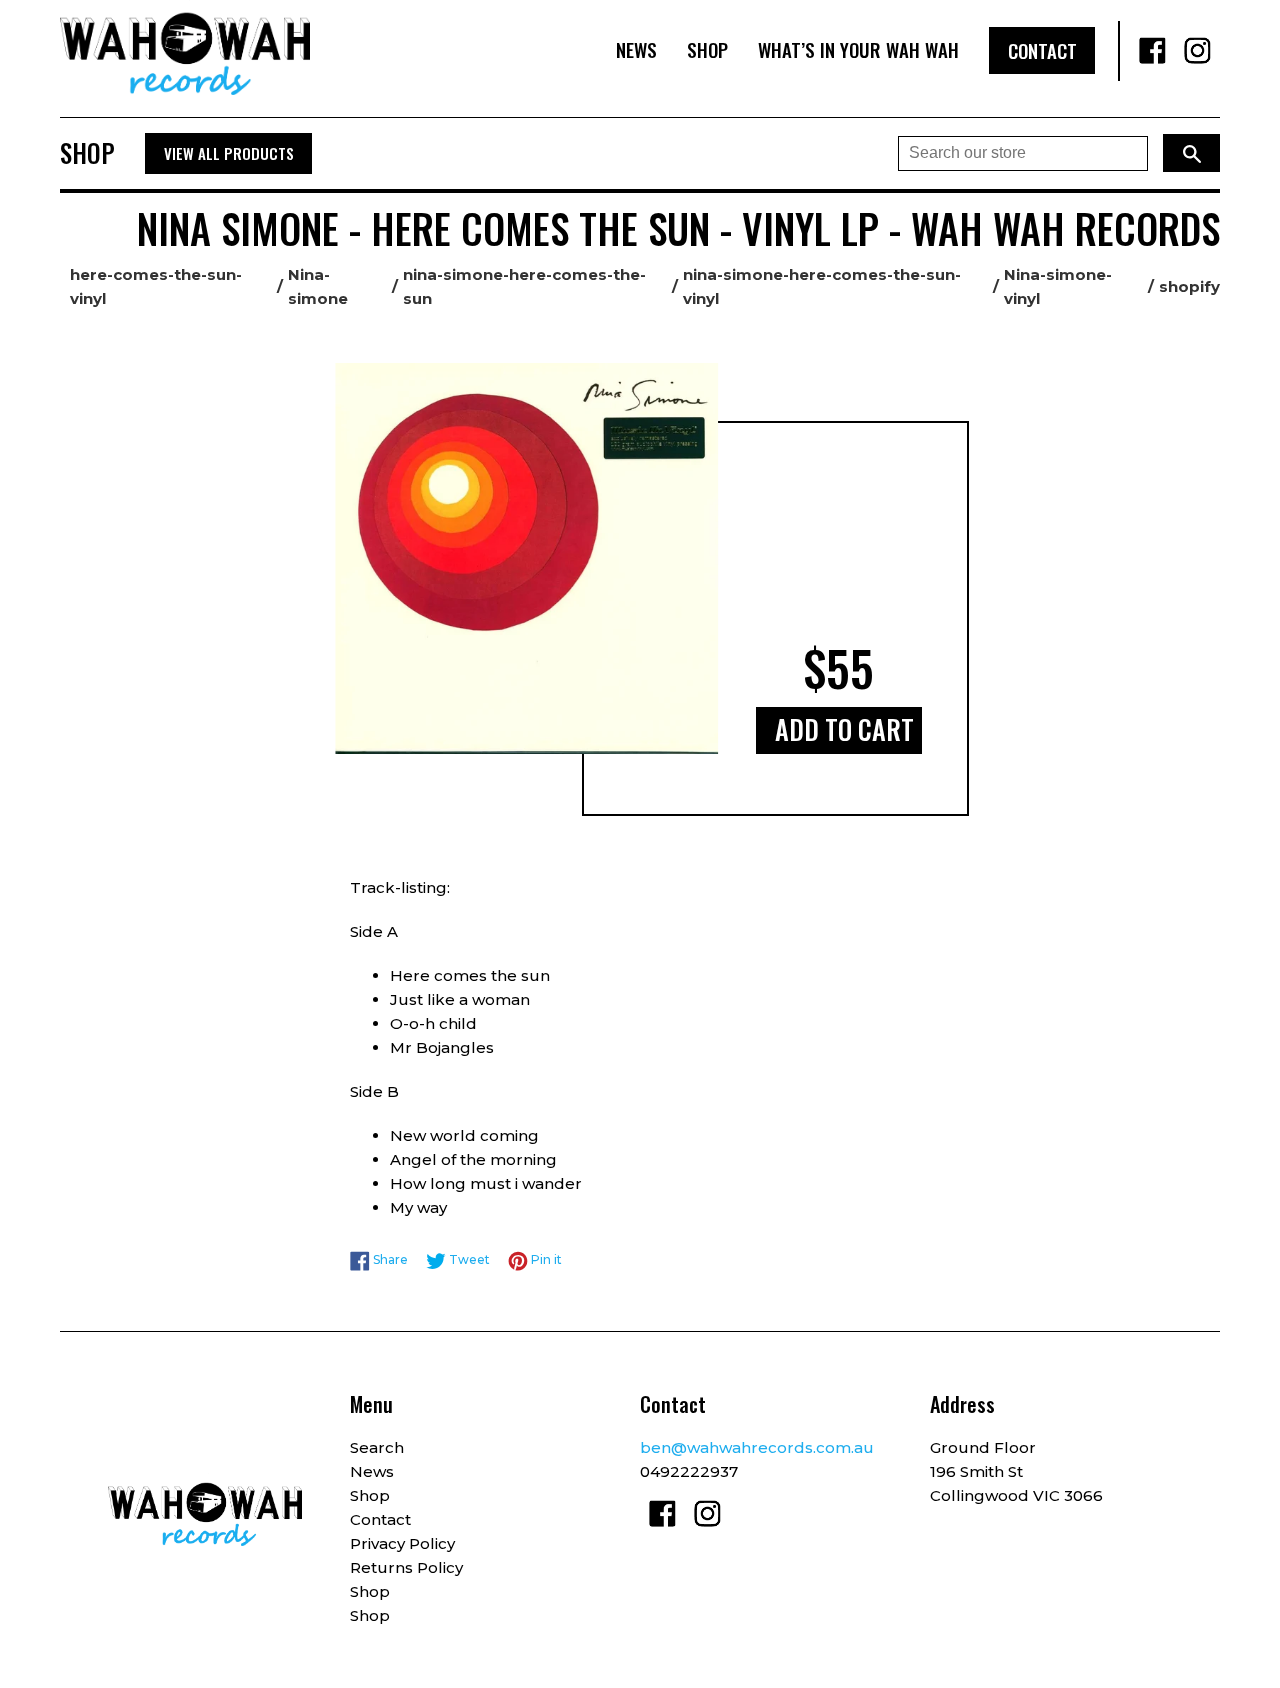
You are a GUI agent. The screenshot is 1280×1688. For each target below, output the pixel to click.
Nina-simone (318, 286)
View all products (229, 153)
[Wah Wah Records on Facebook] (1152, 51)
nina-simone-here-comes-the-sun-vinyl (822, 286)
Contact (1042, 50)
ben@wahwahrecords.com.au (757, 1447)
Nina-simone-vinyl (1058, 286)
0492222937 (689, 1471)
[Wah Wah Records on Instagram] (1197, 51)
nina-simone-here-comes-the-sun (524, 286)
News (636, 49)
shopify (1189, 286)
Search (377, 1447)
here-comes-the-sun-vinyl (156, 286)
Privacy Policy (402, 1543)
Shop (707, 49)
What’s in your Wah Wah (858, 49)
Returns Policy (406, 1567)
